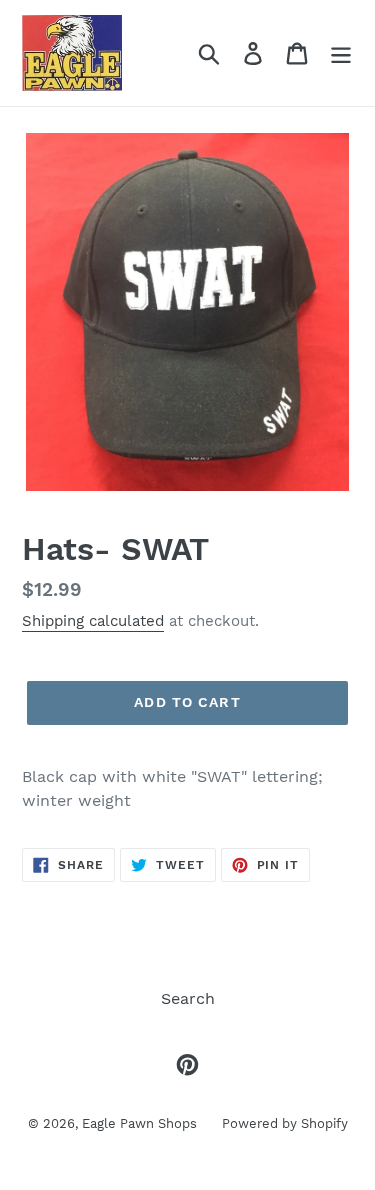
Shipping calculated (93, 621)
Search (188, 998)
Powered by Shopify (285, 1123)
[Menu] (341, 53)
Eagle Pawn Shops (139, 1123)
